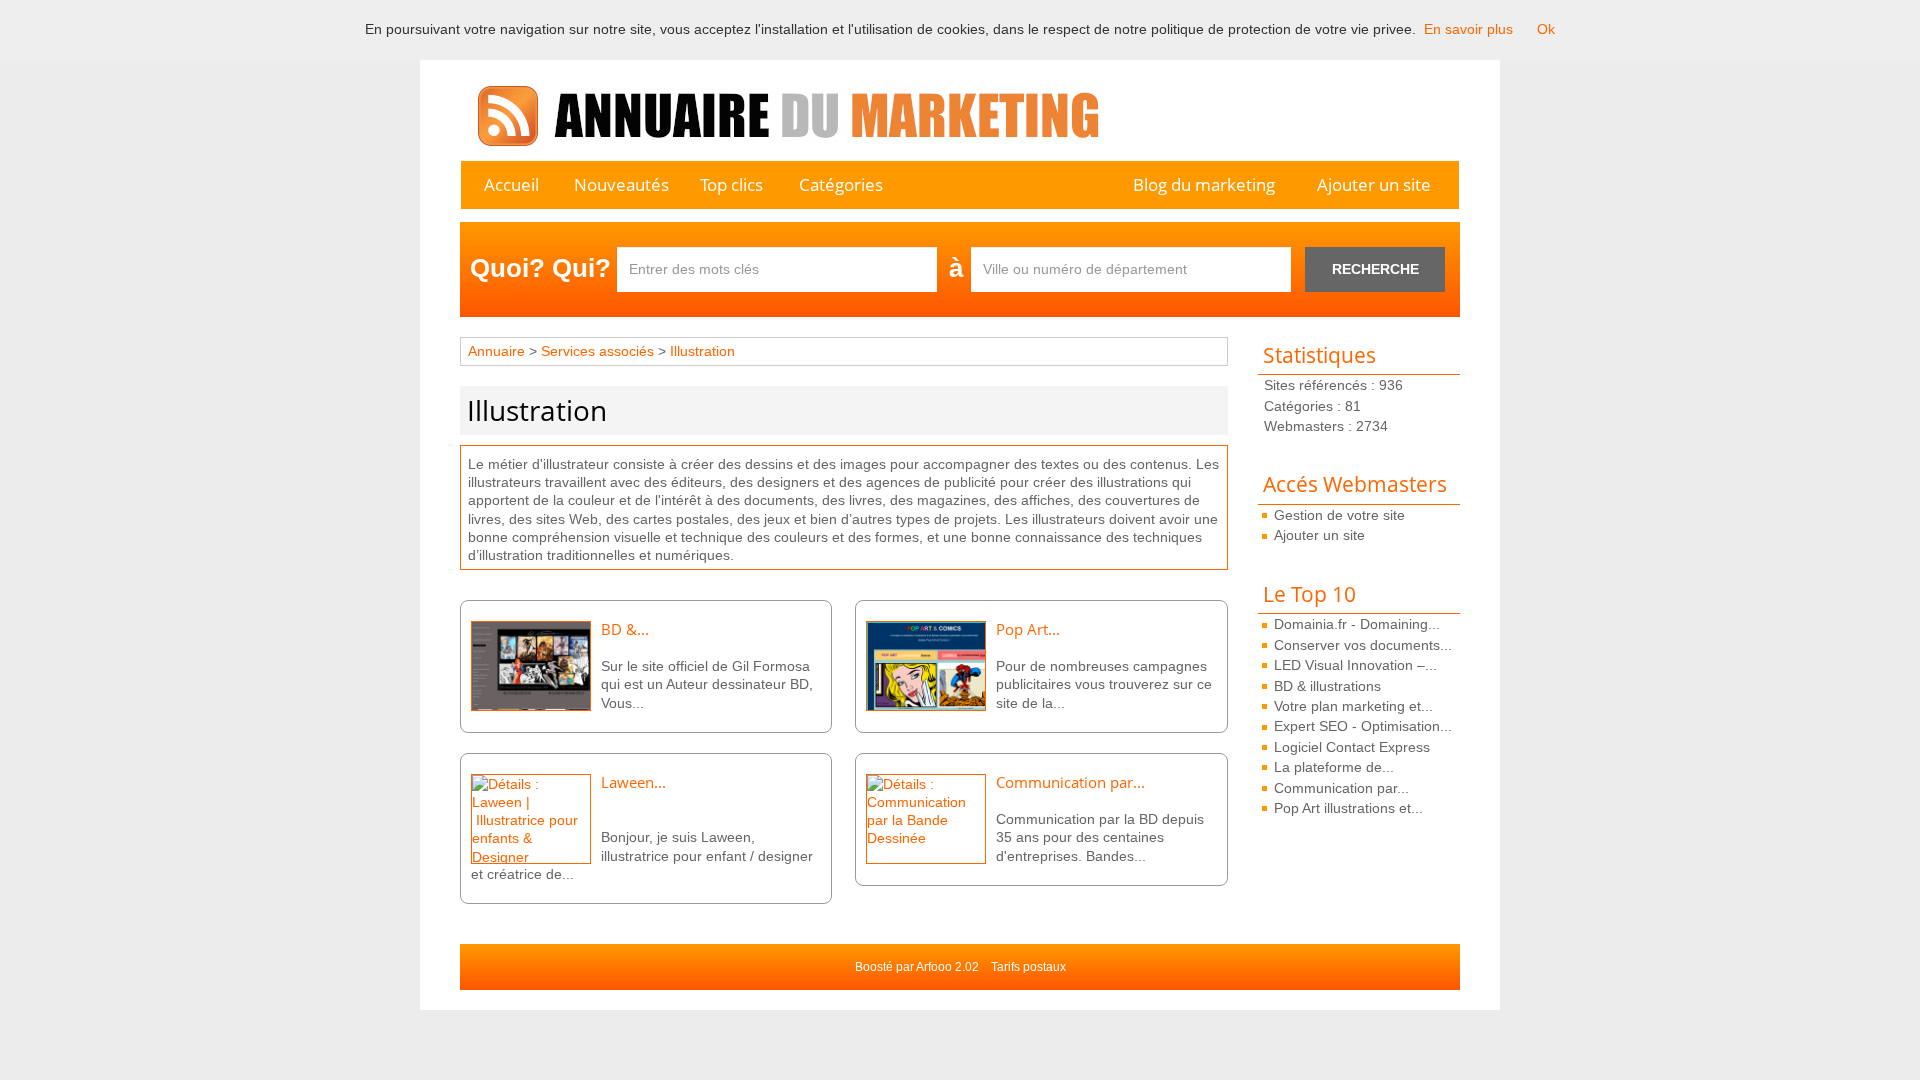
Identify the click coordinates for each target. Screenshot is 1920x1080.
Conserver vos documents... (1363, 645)
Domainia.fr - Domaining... (1357, 624)
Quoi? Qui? (540, 268)
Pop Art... (1028, 629)
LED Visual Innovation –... (1355, 665)
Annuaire (496, 351)
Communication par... (1341, 788)
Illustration (702, 351)
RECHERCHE (1375, 269)
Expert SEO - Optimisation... (1363, 726)
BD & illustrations (1327, 686)
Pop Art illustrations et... (1348, 808)
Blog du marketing (1204, 184)
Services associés (599, 351)
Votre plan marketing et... (1353, 706)
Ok (1546, 29)
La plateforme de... (1334, 767)
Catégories (841, 184)
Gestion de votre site (1339, 515)
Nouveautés (621, 184)
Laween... (633, 782)
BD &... (625, 629)
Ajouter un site (1374, 184)
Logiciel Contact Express (1352, 747)
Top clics (731, 184)
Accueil (511, 184)
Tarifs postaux (1028, 967)
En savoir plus (1468, 29)
